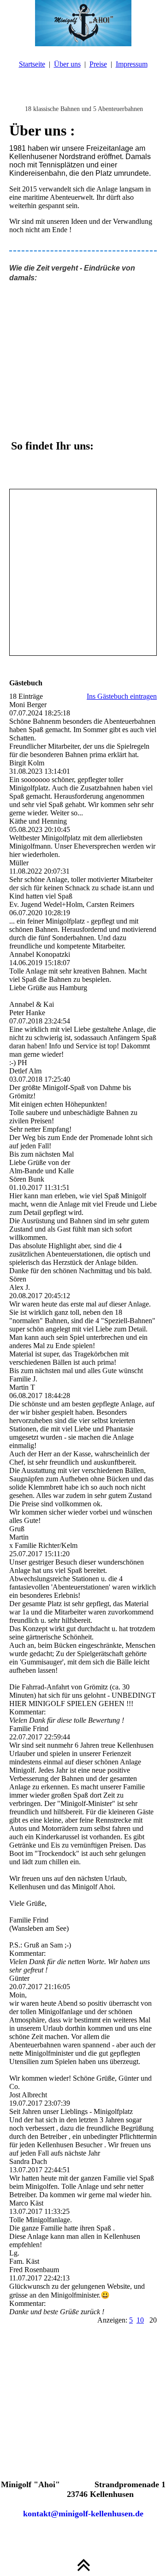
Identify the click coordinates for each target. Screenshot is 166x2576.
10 (140, 2320)
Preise (98, 64)
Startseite (32, 64)
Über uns (67, 64)
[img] (83, 23)
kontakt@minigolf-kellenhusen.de (83, 2514)
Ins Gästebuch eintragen (122, 696)
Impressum (132, 64)
